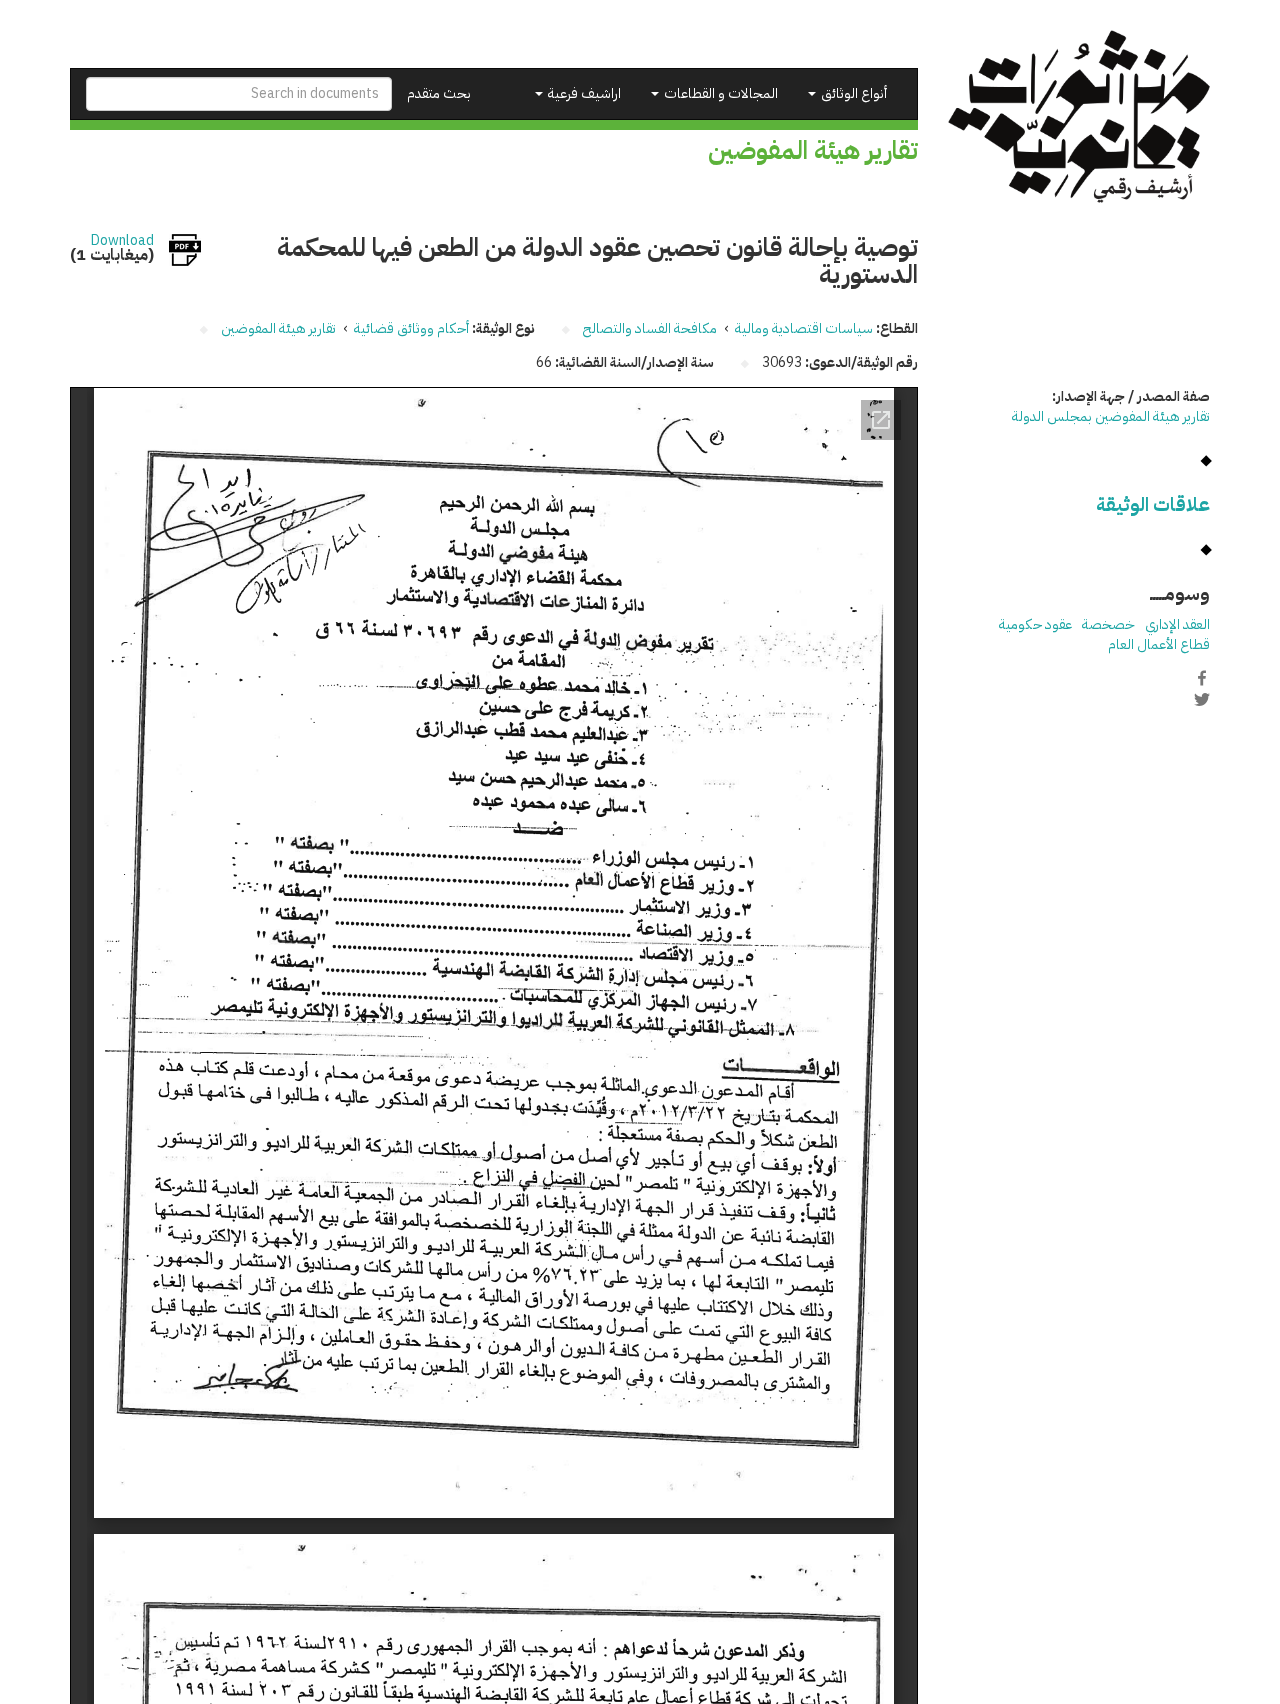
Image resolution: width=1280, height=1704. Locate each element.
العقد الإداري (1177, 624)
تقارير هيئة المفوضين (278, 328)
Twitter (1202, 699)
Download (122, 241)
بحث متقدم (439, 93)
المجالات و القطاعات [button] (719, 93)
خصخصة (1108, 624)
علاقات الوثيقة (1153, 504)
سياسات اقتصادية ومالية (804, 328)
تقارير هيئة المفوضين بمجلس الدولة (1111, 416)
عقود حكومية (1035, 624)
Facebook (1202, 678)
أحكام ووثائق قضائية (411, 328)
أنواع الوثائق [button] (852, 93)
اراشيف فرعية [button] (583, 93)
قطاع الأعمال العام (1159, 644)
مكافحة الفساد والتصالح (650, 328)
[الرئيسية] (1079, 116)
